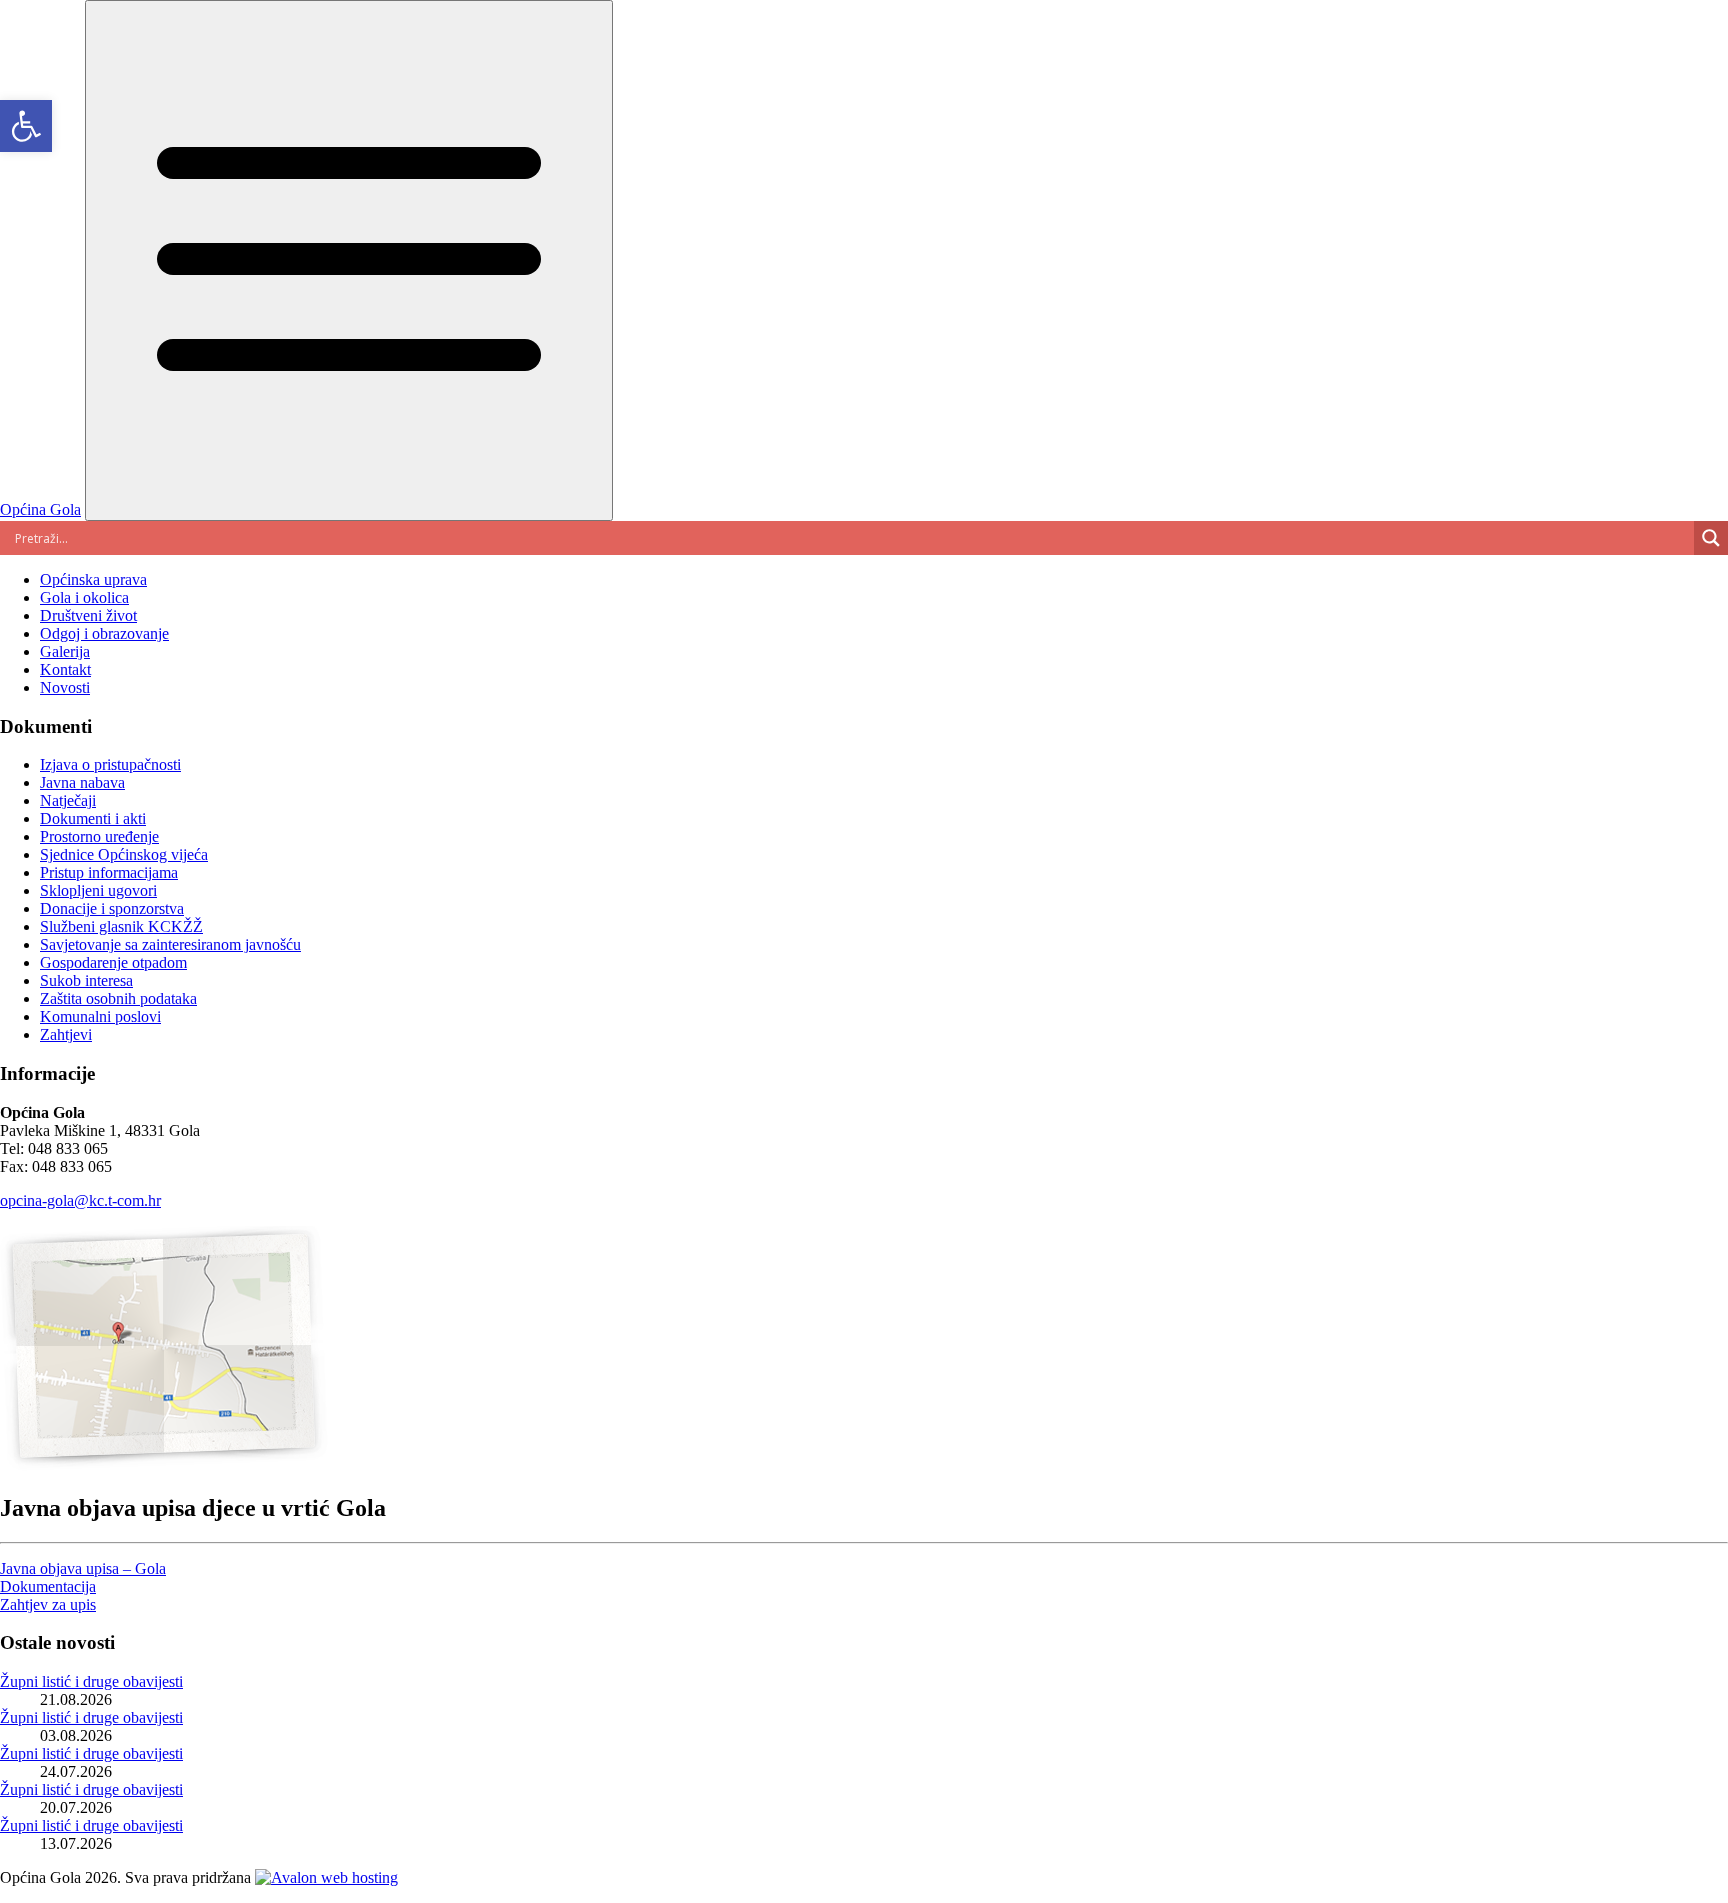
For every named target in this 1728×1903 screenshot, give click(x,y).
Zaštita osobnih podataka (118, 998)
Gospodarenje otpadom (113, 962)
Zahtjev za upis (48, 1604)
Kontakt (65, 669)
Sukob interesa (86, 980)
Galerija (65, 651)
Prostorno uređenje (99, 836)
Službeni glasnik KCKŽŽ (121, 926)
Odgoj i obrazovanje (104, 633)
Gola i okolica (84, 597)
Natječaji (68, 800)
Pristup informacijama (109, 872)
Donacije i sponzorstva (112, 908)
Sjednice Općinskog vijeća (124, 854)
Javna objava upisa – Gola (83, 1568)
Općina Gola (40, 509)
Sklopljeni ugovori (98, 890)
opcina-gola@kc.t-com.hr (80, 1200)
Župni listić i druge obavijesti (91, 1681)
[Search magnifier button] (1711, 538)
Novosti (65, 687)
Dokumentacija (48, 1586)
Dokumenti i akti (93, 818)
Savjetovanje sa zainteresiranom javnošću (170, 944)
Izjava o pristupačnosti (110, 764)
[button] (26, 126)
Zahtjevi (66, 1034)
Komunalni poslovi (100, 1016)
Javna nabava (82, 782)
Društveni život (88, 615)
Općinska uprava (93, 579)
